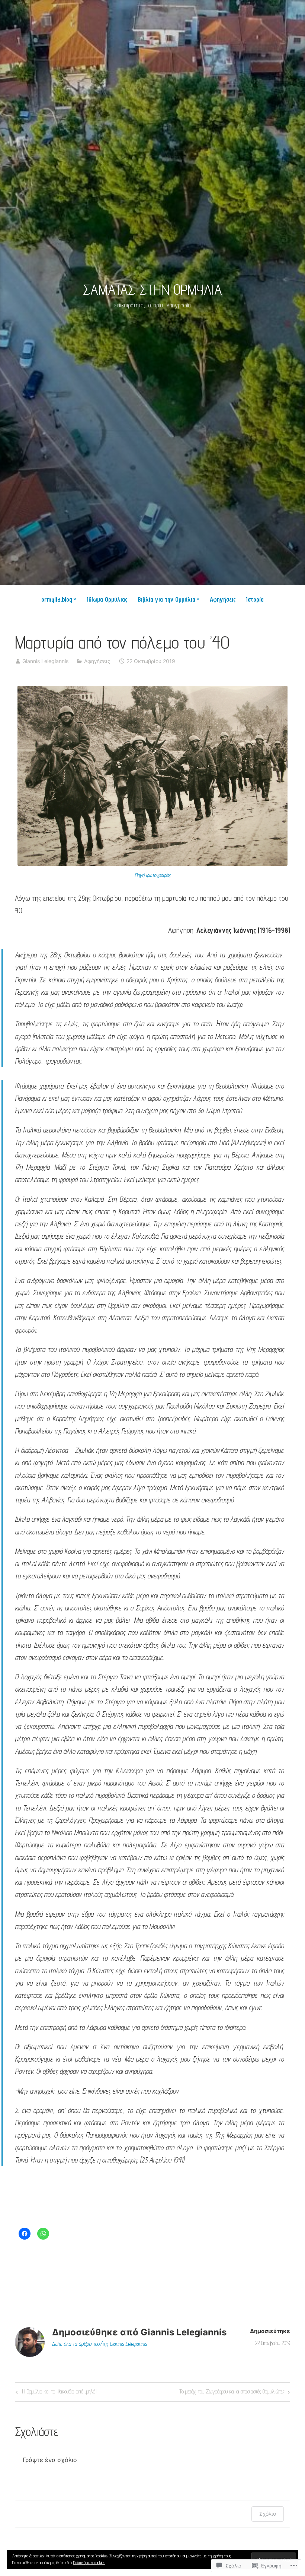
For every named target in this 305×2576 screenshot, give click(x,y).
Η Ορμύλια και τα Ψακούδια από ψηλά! (55, 2393)
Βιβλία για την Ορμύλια (166, 599)
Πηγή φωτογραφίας (153, 875)
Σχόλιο (268, 2514)
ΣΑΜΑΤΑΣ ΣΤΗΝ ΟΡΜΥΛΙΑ (152, 289)
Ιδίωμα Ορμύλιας (107, 599)
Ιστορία (255, 599)
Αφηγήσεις (223, 599)
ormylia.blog (57, 599)
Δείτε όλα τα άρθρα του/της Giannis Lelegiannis (99, 2344)
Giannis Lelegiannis (45, 661)
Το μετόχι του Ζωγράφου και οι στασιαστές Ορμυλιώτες (232, 2393)
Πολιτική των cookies (89, 2562)
